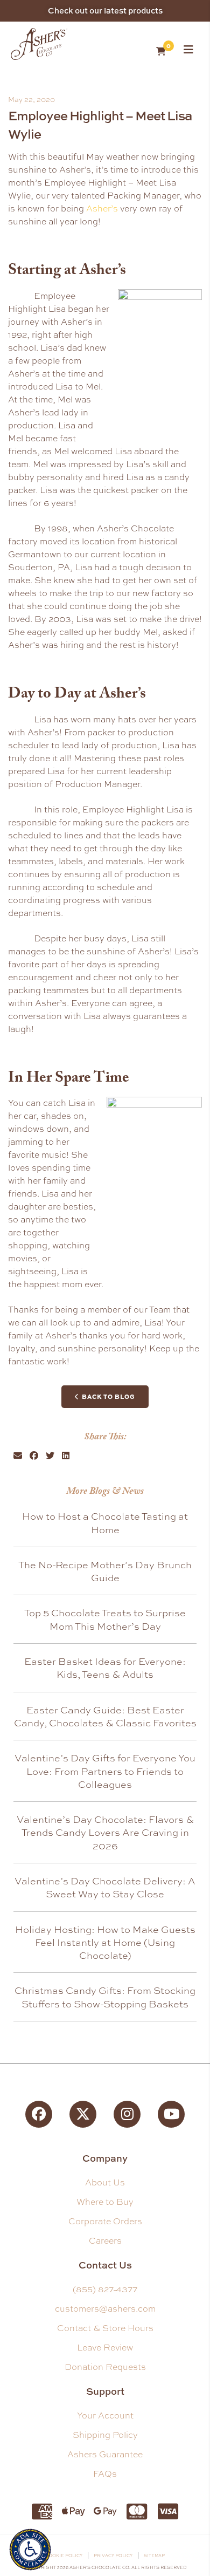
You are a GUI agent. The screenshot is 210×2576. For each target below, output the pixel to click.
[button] (18, 1456)
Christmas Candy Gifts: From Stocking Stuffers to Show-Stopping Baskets (105, 1997)
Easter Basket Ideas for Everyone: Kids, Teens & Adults (105, 1668)
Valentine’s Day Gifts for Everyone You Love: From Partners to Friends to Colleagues (105, 1771)
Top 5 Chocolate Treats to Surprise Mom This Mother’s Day (105, 1619)
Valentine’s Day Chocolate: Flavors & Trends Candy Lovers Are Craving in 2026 (105, 1832)
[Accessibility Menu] (30, 2548)
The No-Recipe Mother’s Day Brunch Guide (105, 1571)
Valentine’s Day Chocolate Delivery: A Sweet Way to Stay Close (105, 1887)
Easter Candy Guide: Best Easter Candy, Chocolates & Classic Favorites (105, 1716)
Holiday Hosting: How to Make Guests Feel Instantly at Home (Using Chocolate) (105, 1942)
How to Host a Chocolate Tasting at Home (105, 1522)
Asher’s (102, 209)
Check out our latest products (105, 11)
